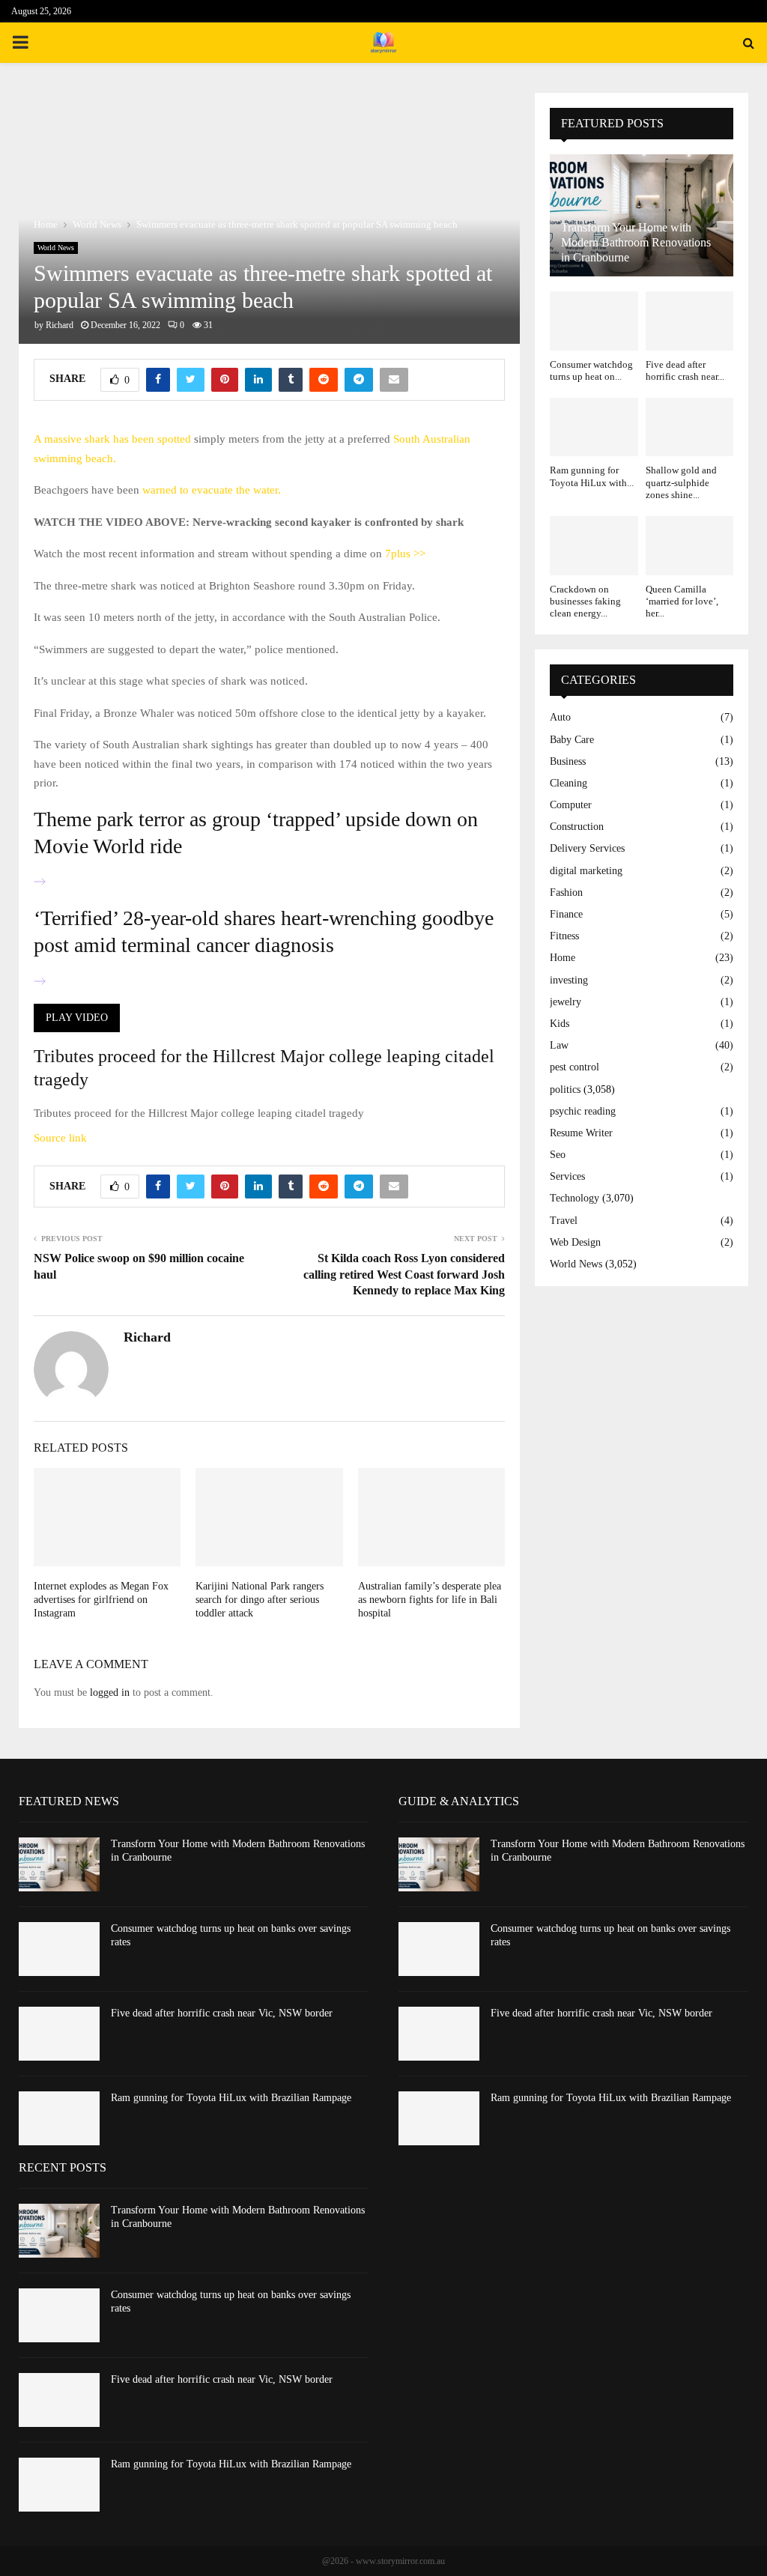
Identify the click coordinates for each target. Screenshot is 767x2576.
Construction (577, 827)
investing (569, 980)
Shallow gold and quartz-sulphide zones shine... (681, 482)
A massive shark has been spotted (112, 439)
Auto (560, 717)
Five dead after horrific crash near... (685, 370)
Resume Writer (581, 1133)
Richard (60, 325)
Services (567, 1176)
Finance (566, 914)
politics (565, 1090)
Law (559, 1045)
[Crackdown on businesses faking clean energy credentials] (594, 545)
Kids (560, 1024)
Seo (558, 1155)
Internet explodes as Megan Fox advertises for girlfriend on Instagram (101, 1600)
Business (568, 761)
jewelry (566, 1002)
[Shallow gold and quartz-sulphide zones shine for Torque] (690, 427)
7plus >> (405, 554)
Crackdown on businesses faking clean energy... (585, 601)
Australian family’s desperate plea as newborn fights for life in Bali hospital (430, 1600)
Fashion (566, 892)
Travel (564, 1221)
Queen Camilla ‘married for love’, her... (682, 601)
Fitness (564, 936)
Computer (571, 805)
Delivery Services (587, 848)
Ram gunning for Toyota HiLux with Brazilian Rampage (231, 2098)
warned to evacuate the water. (212, 490)
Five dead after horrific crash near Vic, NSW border (222, 2013)
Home (563, 958)
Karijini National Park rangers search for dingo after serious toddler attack (260, 1600)
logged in (110, 1692)
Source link (60, 1138)
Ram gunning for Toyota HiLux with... (592, 476)
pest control (575, 1067)
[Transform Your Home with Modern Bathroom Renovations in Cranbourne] (59, 1864)
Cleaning (569, 783)
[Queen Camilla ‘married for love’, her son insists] (690, 545)
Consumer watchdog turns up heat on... (591, 370)
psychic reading (583, 1111)
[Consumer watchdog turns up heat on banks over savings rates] (594, 321)
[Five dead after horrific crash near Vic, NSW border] (690, 321)
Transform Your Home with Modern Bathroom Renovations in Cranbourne (636, 242)
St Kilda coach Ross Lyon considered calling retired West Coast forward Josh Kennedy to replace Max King (404, 1274)
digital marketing (586, 871)
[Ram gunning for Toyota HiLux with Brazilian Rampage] (594, 427)
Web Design (575, 1242)
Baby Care (572, 740)
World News (56, 248)
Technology (575, 1198)
